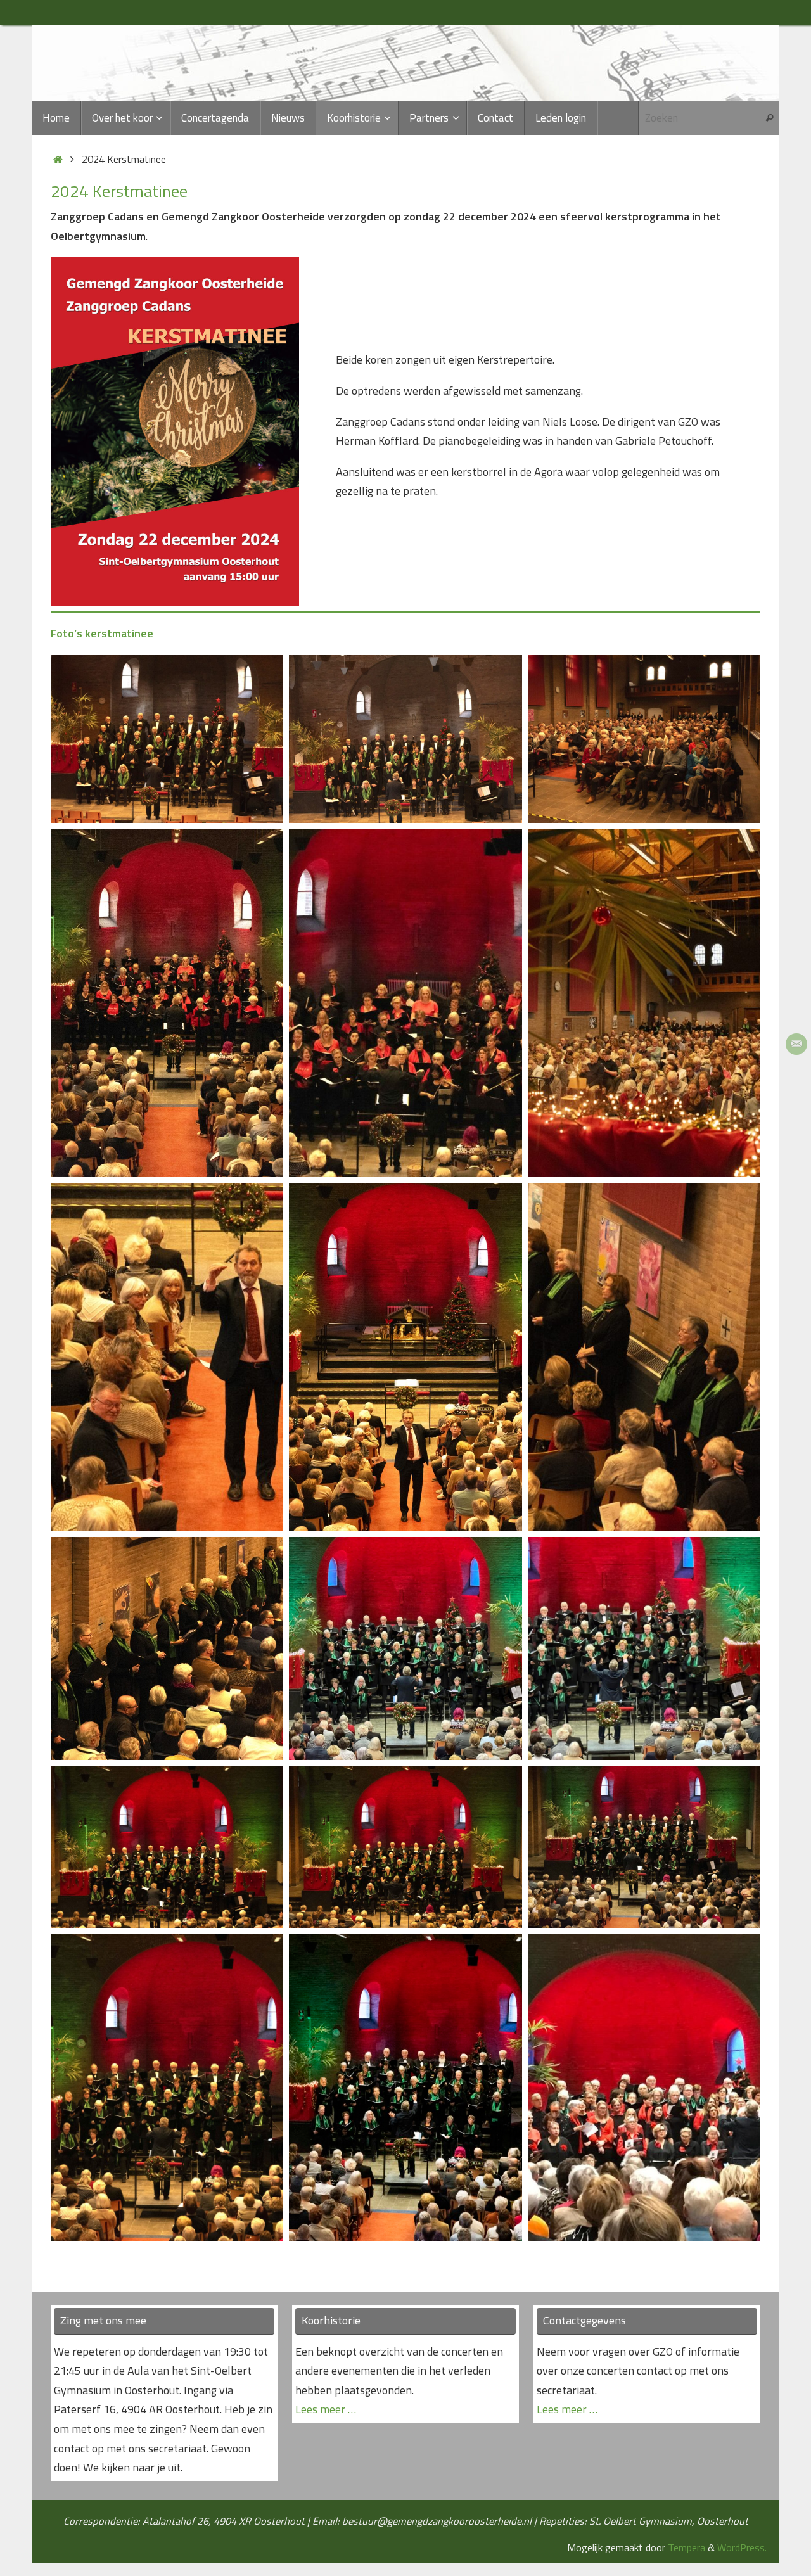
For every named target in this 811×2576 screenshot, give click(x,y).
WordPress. (742, 2547)
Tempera (686, 2547)
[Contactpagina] (796, 1044)
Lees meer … (326, 2409)
